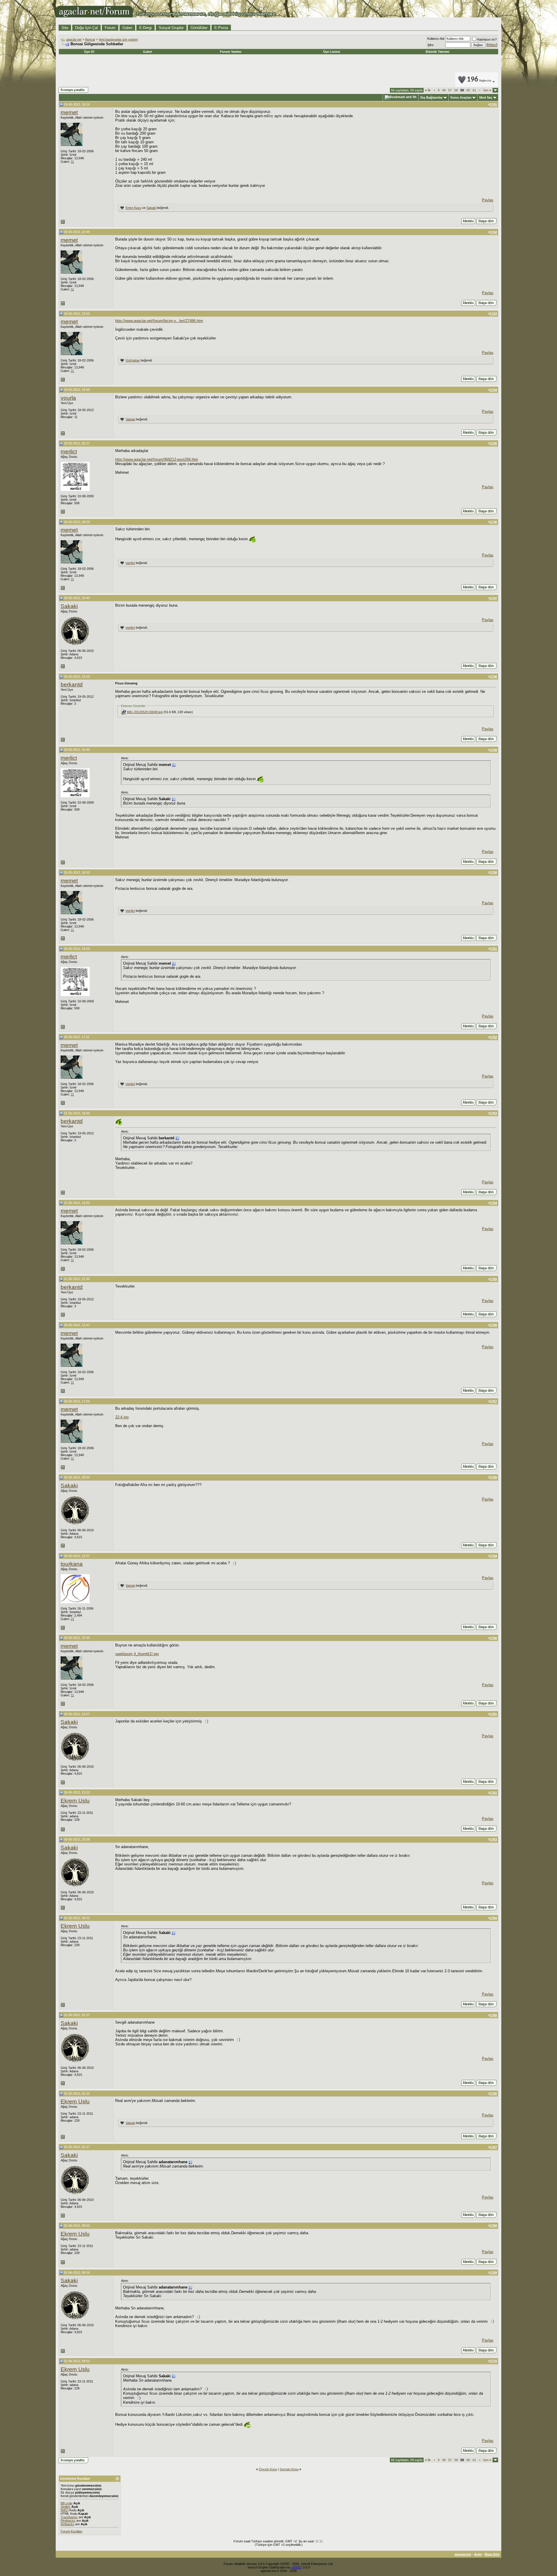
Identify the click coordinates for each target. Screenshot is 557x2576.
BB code (67, 2503)
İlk (428, 90)
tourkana (72, 1564)
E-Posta (221, 28)
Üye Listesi (332, 52)
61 (474, 90)
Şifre (431, 45)
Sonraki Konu (289, 2469)
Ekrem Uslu (75, 1801)
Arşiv (478, 2554)
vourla (68, 398)
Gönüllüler (199, 28)
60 (468, 90)
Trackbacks (69, 2517)
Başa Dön (492, 2554)
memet (69, 112)
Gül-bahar (133, 360)
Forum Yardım (231, 52)
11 (72, 162)
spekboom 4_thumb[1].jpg (137, 1654)
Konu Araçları (461, 97)
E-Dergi (145, 28)
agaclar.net (74, 39)
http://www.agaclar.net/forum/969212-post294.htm (157, 459)
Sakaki (151, 208)
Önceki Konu (268, 2469)
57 (450, 90)
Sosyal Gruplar (171, 28)
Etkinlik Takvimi (437, 52)
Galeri (127, 28)
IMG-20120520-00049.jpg (145, 712)
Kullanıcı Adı (436, 39)
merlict (69, 452)
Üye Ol (89, 52)
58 (456, 90)
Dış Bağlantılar (432, 97)
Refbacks (67, 2524)
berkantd (72, 685)
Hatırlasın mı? (487, 39)
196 (479, 80)
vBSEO (297, 2567)
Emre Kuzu (133, 208)
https (492, 45)
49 (444, 90)
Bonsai (90, 39)
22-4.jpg (122, 1417)
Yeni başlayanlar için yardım (118, 39)
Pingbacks (68, 2521)
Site (65, 28)
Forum (110, 28)
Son (487, 90)
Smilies (66, 2507)
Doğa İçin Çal (86, 28)
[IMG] (65, 2510)
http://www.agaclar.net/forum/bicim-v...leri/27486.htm (159, 321)
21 (73, 1619)
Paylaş (488, 200)
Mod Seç (486, 97)
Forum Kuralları (72, 2531)
